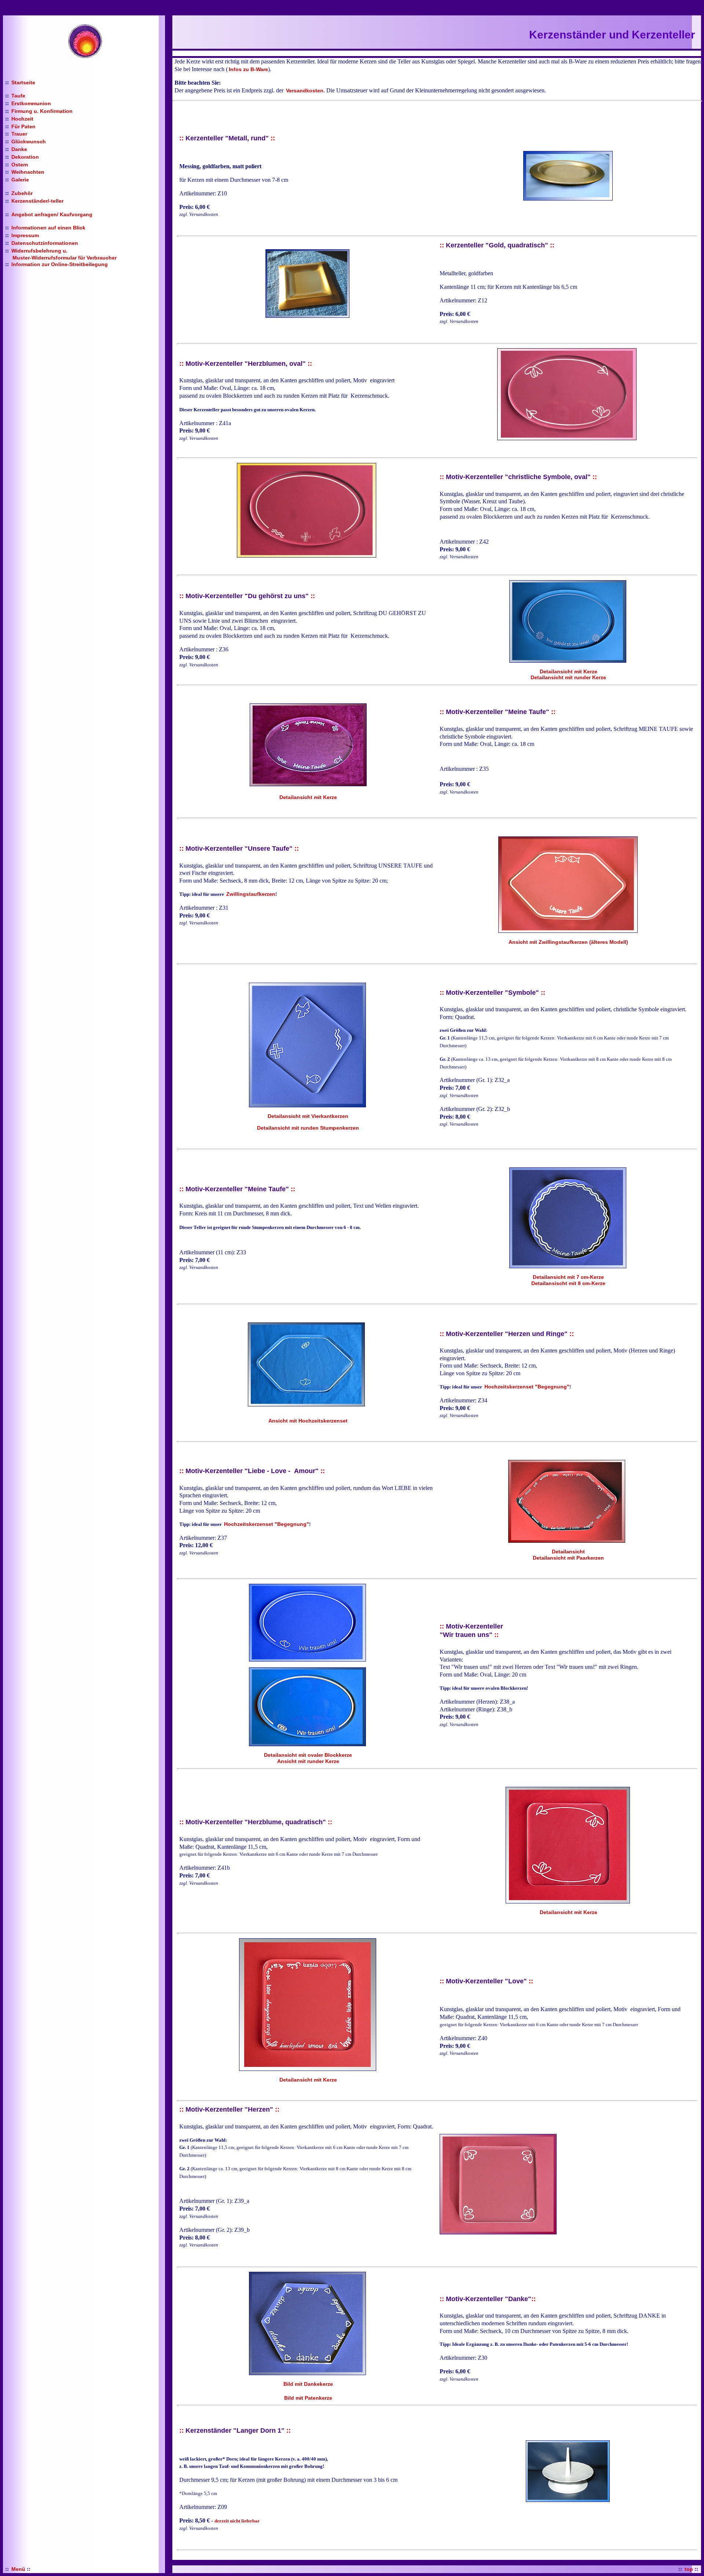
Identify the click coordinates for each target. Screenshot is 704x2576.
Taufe (18, 96)
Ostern (20, 165)
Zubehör (22, 193)
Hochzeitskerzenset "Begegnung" (527, 1387)
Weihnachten (28, 172)
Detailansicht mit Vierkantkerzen (308, 1116)
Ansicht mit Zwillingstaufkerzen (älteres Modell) (568, 942)
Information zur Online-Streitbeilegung (60, 264)
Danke (19, 149)
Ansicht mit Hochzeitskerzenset (308, 1421)
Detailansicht (568, 1552)
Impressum (25, 235)
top (689, 2569)
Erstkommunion (31, 103)
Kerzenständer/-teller (37, 201)
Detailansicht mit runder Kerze (568, 677)
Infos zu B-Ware (248, 69)
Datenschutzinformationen (45, 243)
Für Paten (23, 126)
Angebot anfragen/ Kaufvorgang (52, 214)
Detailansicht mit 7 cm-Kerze (568, 1277)
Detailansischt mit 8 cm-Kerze (568, 1283)
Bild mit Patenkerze (308, 2398)
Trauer (19, 134)
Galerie (20, 180)
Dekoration (25, 157)
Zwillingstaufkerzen (251, 894)
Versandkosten (305, 91)
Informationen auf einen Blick (48, 228)
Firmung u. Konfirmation (42, 111)
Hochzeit (22, 119)
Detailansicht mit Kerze (569, 671)
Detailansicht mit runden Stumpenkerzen (308, 1128)
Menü (18, 2569)
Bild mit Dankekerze (308, 2384)
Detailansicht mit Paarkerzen (568, 1558)
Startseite (23, 82)
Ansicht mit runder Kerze (308, 1761)
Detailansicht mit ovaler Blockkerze (308, 1755)
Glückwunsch (29, 141)
